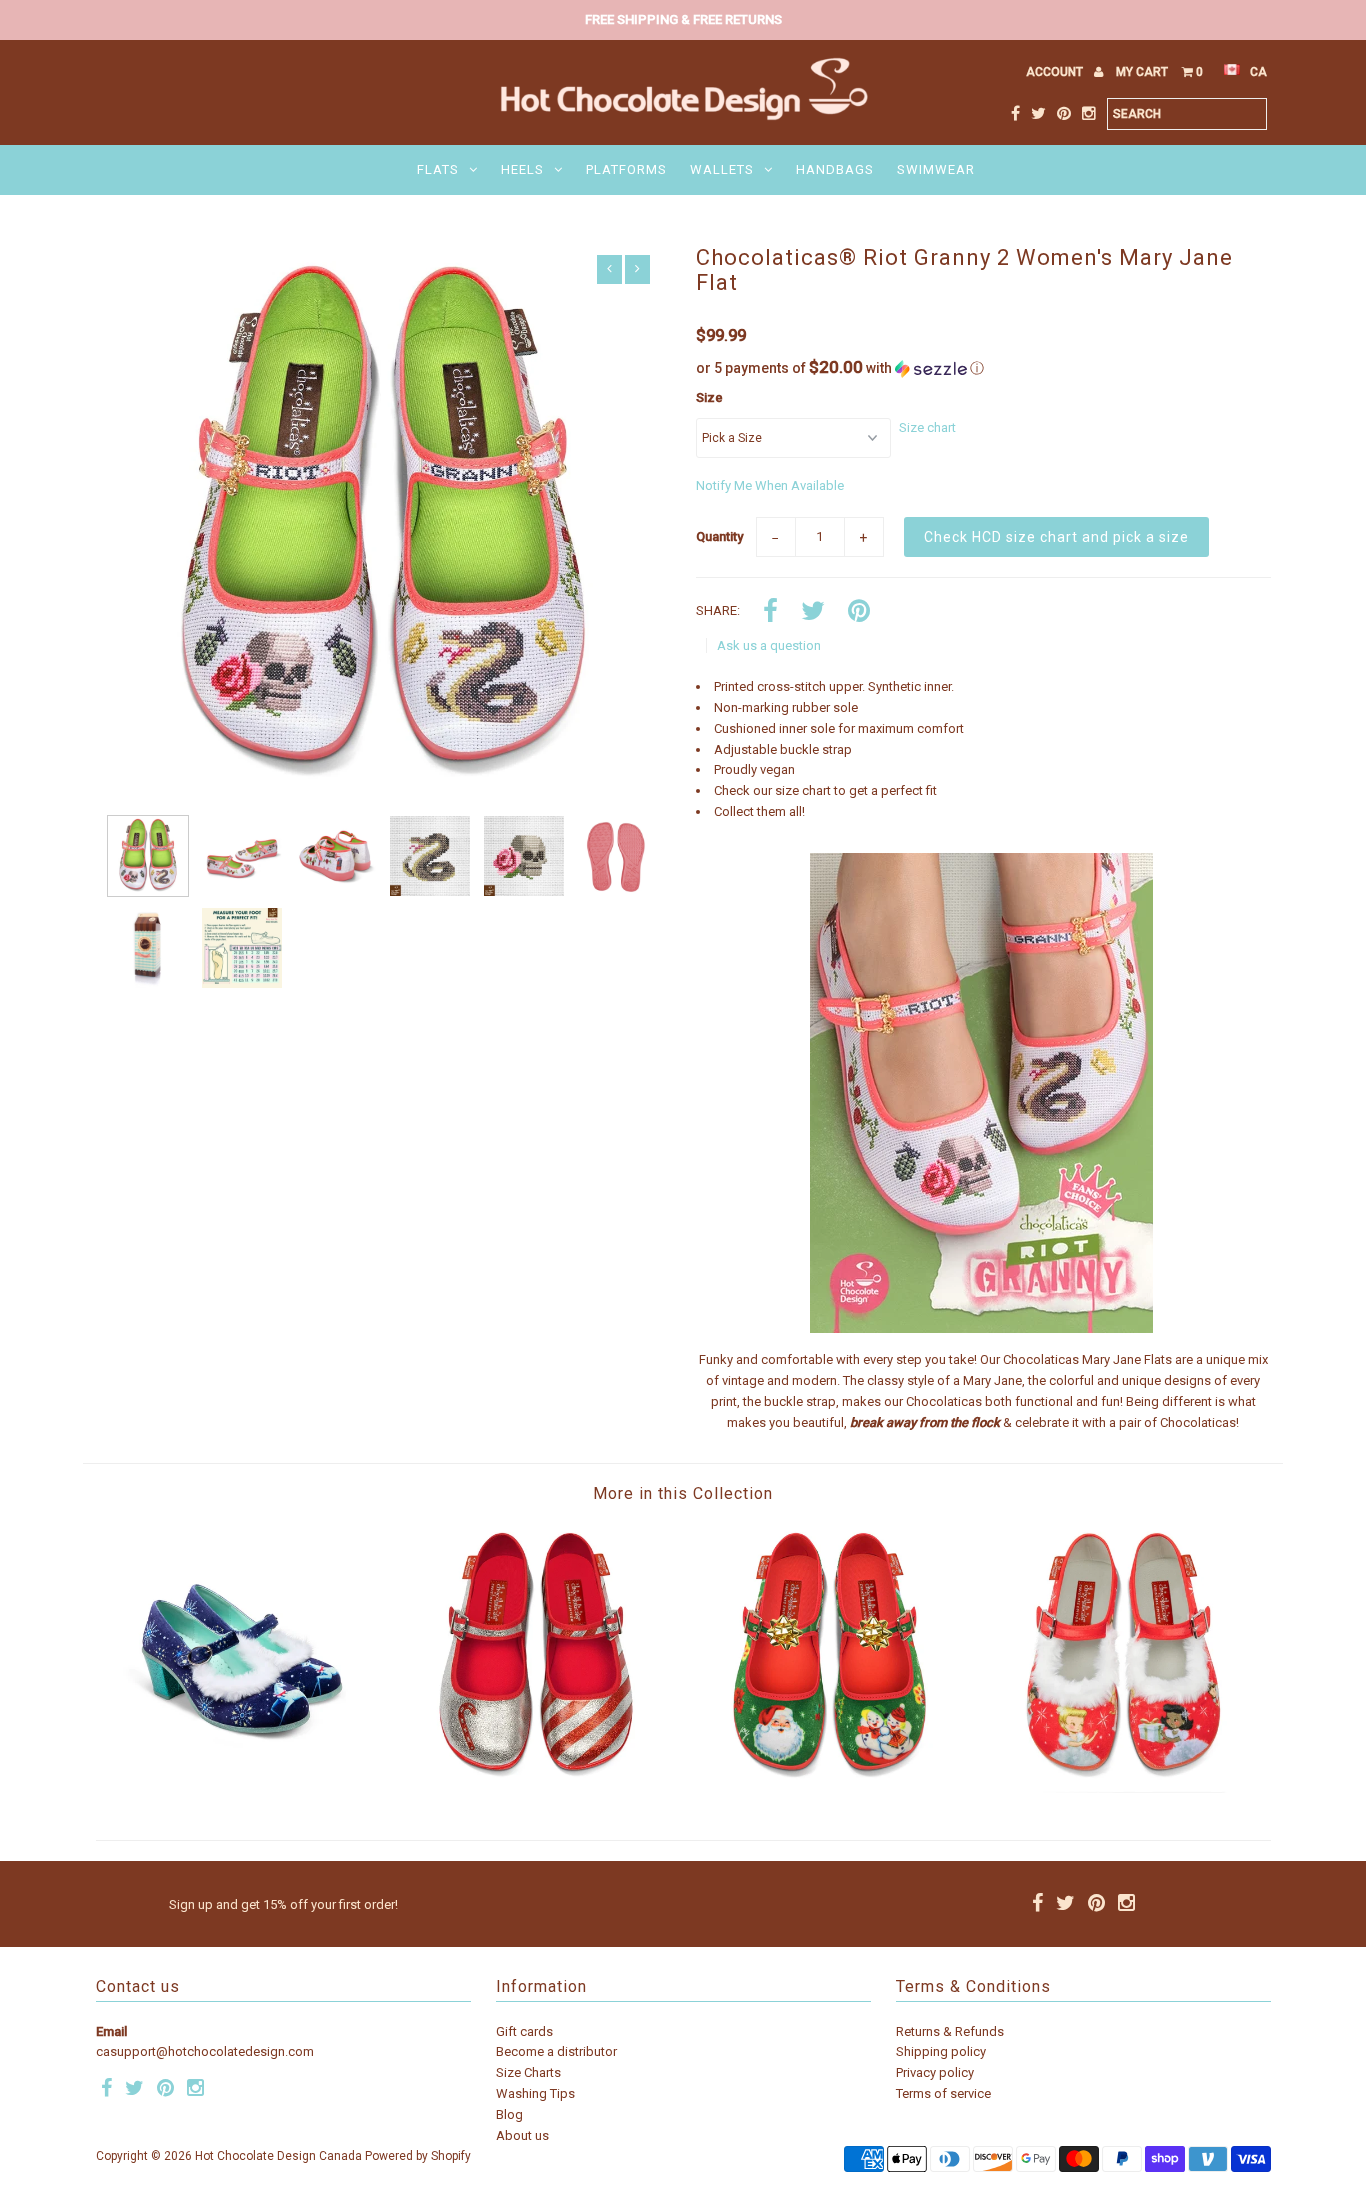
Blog (509, 2114)
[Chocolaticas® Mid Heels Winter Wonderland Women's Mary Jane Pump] (242, 1788)
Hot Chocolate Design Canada (278, 2156)
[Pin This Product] (859, 612)
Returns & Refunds (950, 2031)
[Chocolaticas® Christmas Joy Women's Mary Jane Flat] (829, 1788)
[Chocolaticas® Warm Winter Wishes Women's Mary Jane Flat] (1123, 1788)
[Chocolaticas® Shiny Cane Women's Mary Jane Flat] (535, 1788)
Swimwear (936, 169)
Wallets (722, 169)
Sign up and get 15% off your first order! (283, 1904)
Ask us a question (769, 645)
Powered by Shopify (418, 2156)
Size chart (927, 427)
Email (111, 2031)
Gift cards (524, 2031)
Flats (438, 169)
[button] (983, 368)
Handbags (835, 169)
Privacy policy (935, 2072)
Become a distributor (556, 2051)
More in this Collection (683, 1493)
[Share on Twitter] (813, 612)
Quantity (719, 536)
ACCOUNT (1056, 72)
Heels (522, 169)
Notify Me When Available (770, 485)
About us (522, 2135)
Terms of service (943, 2093)
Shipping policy (941, 2051)
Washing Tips (535, 2093)
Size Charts (528, 2072)
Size (709, 397)
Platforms (626, 169)
